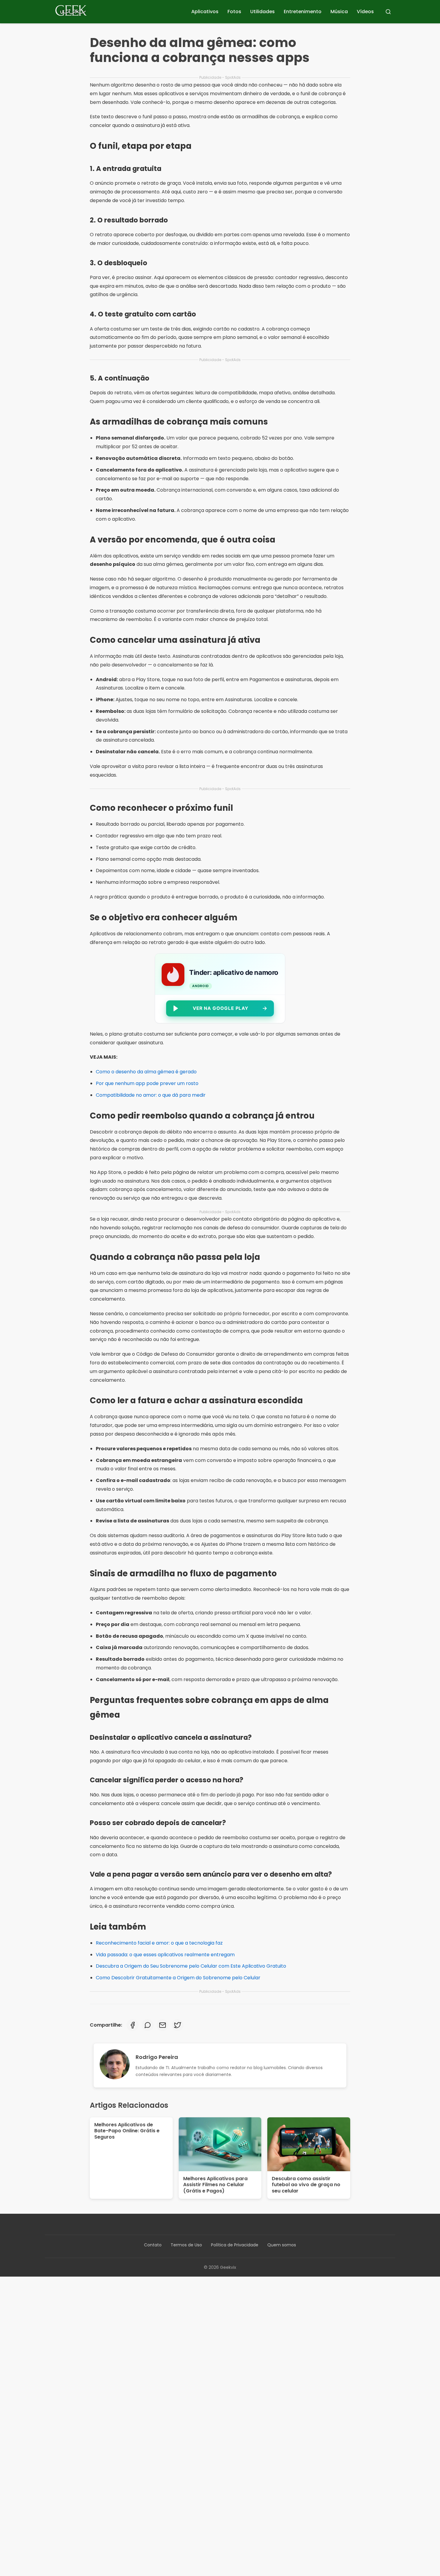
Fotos (234, 12)
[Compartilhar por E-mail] (163, 2025)
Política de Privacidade (235, 2245)
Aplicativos (205, 12)
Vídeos (365, 12)
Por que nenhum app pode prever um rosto (147, 1083)
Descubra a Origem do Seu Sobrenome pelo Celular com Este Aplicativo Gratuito (191, 1966)
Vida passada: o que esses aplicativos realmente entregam (165, 1955)
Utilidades (263, 12)
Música (339, 12)
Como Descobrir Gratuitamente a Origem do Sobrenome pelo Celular (178, 1978)
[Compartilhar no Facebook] (133, 2025)
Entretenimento (303, 12)
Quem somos (282, 2245)
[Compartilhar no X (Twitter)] (177, 2025)
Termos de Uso (186, 2245)
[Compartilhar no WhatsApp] (148, 2025)
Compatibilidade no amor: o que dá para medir (151, 1095)
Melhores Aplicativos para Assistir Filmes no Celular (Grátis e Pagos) (215, 2185)
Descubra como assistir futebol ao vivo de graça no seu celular (306, 2185)
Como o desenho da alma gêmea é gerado (146, 1072)
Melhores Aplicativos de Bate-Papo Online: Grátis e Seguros (127, 2131)
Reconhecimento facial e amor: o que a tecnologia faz (159, 1943)
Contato (153, 2245)
